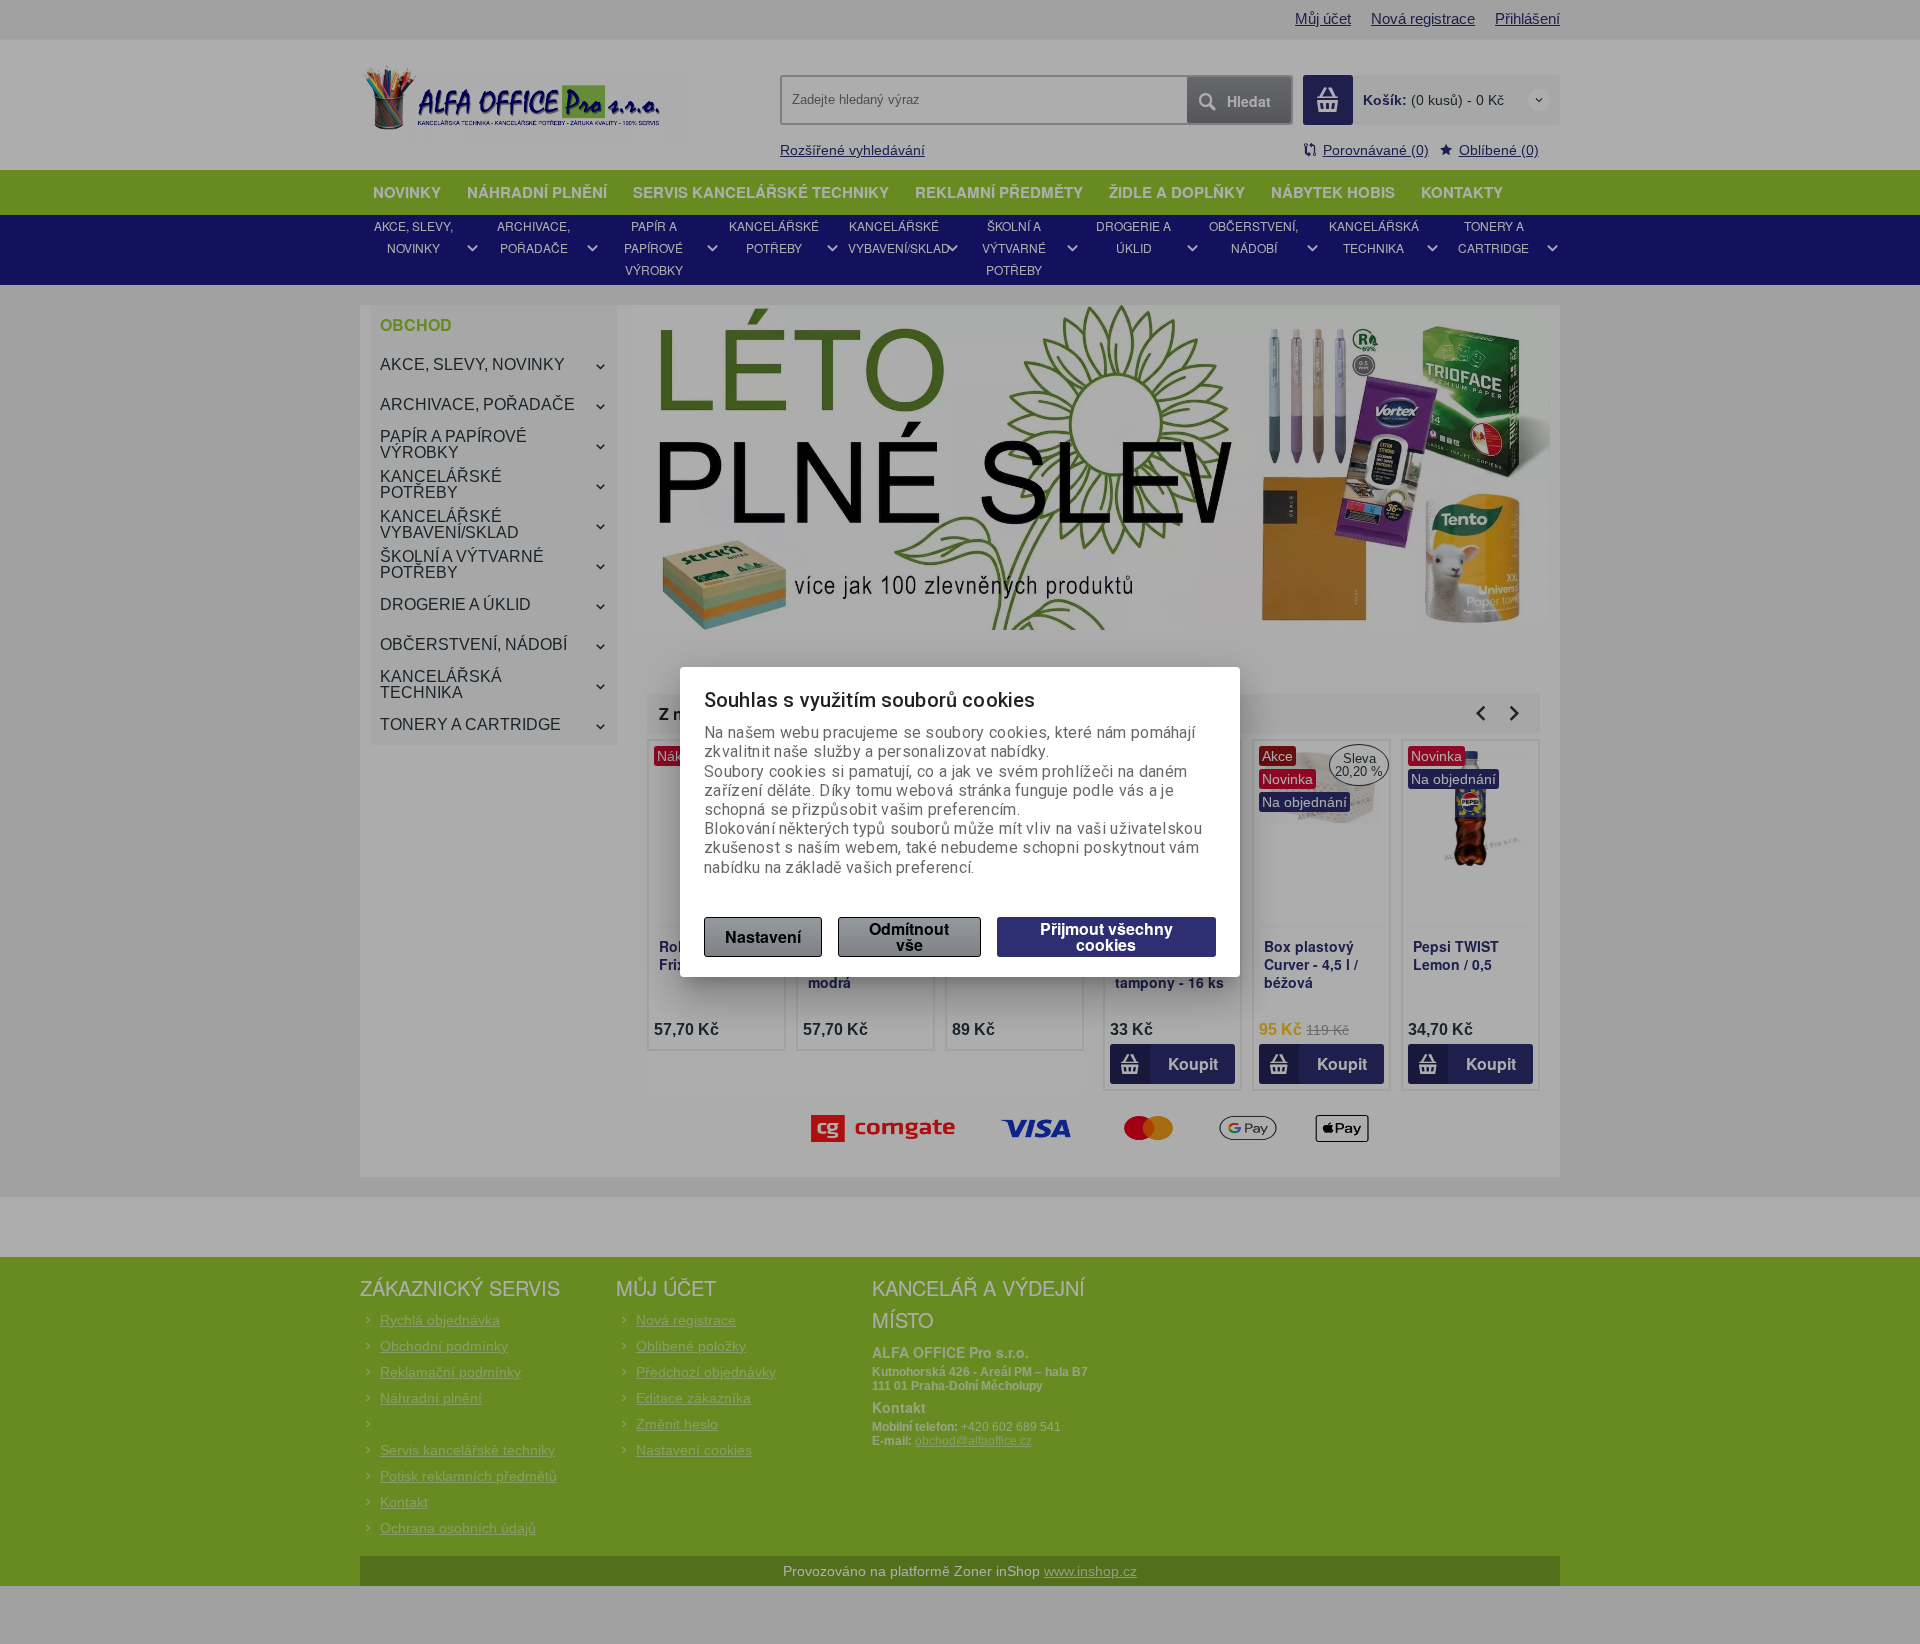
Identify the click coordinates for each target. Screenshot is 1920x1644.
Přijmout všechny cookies (1106, 936)
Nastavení (763, 936)
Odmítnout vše (909, 936)
